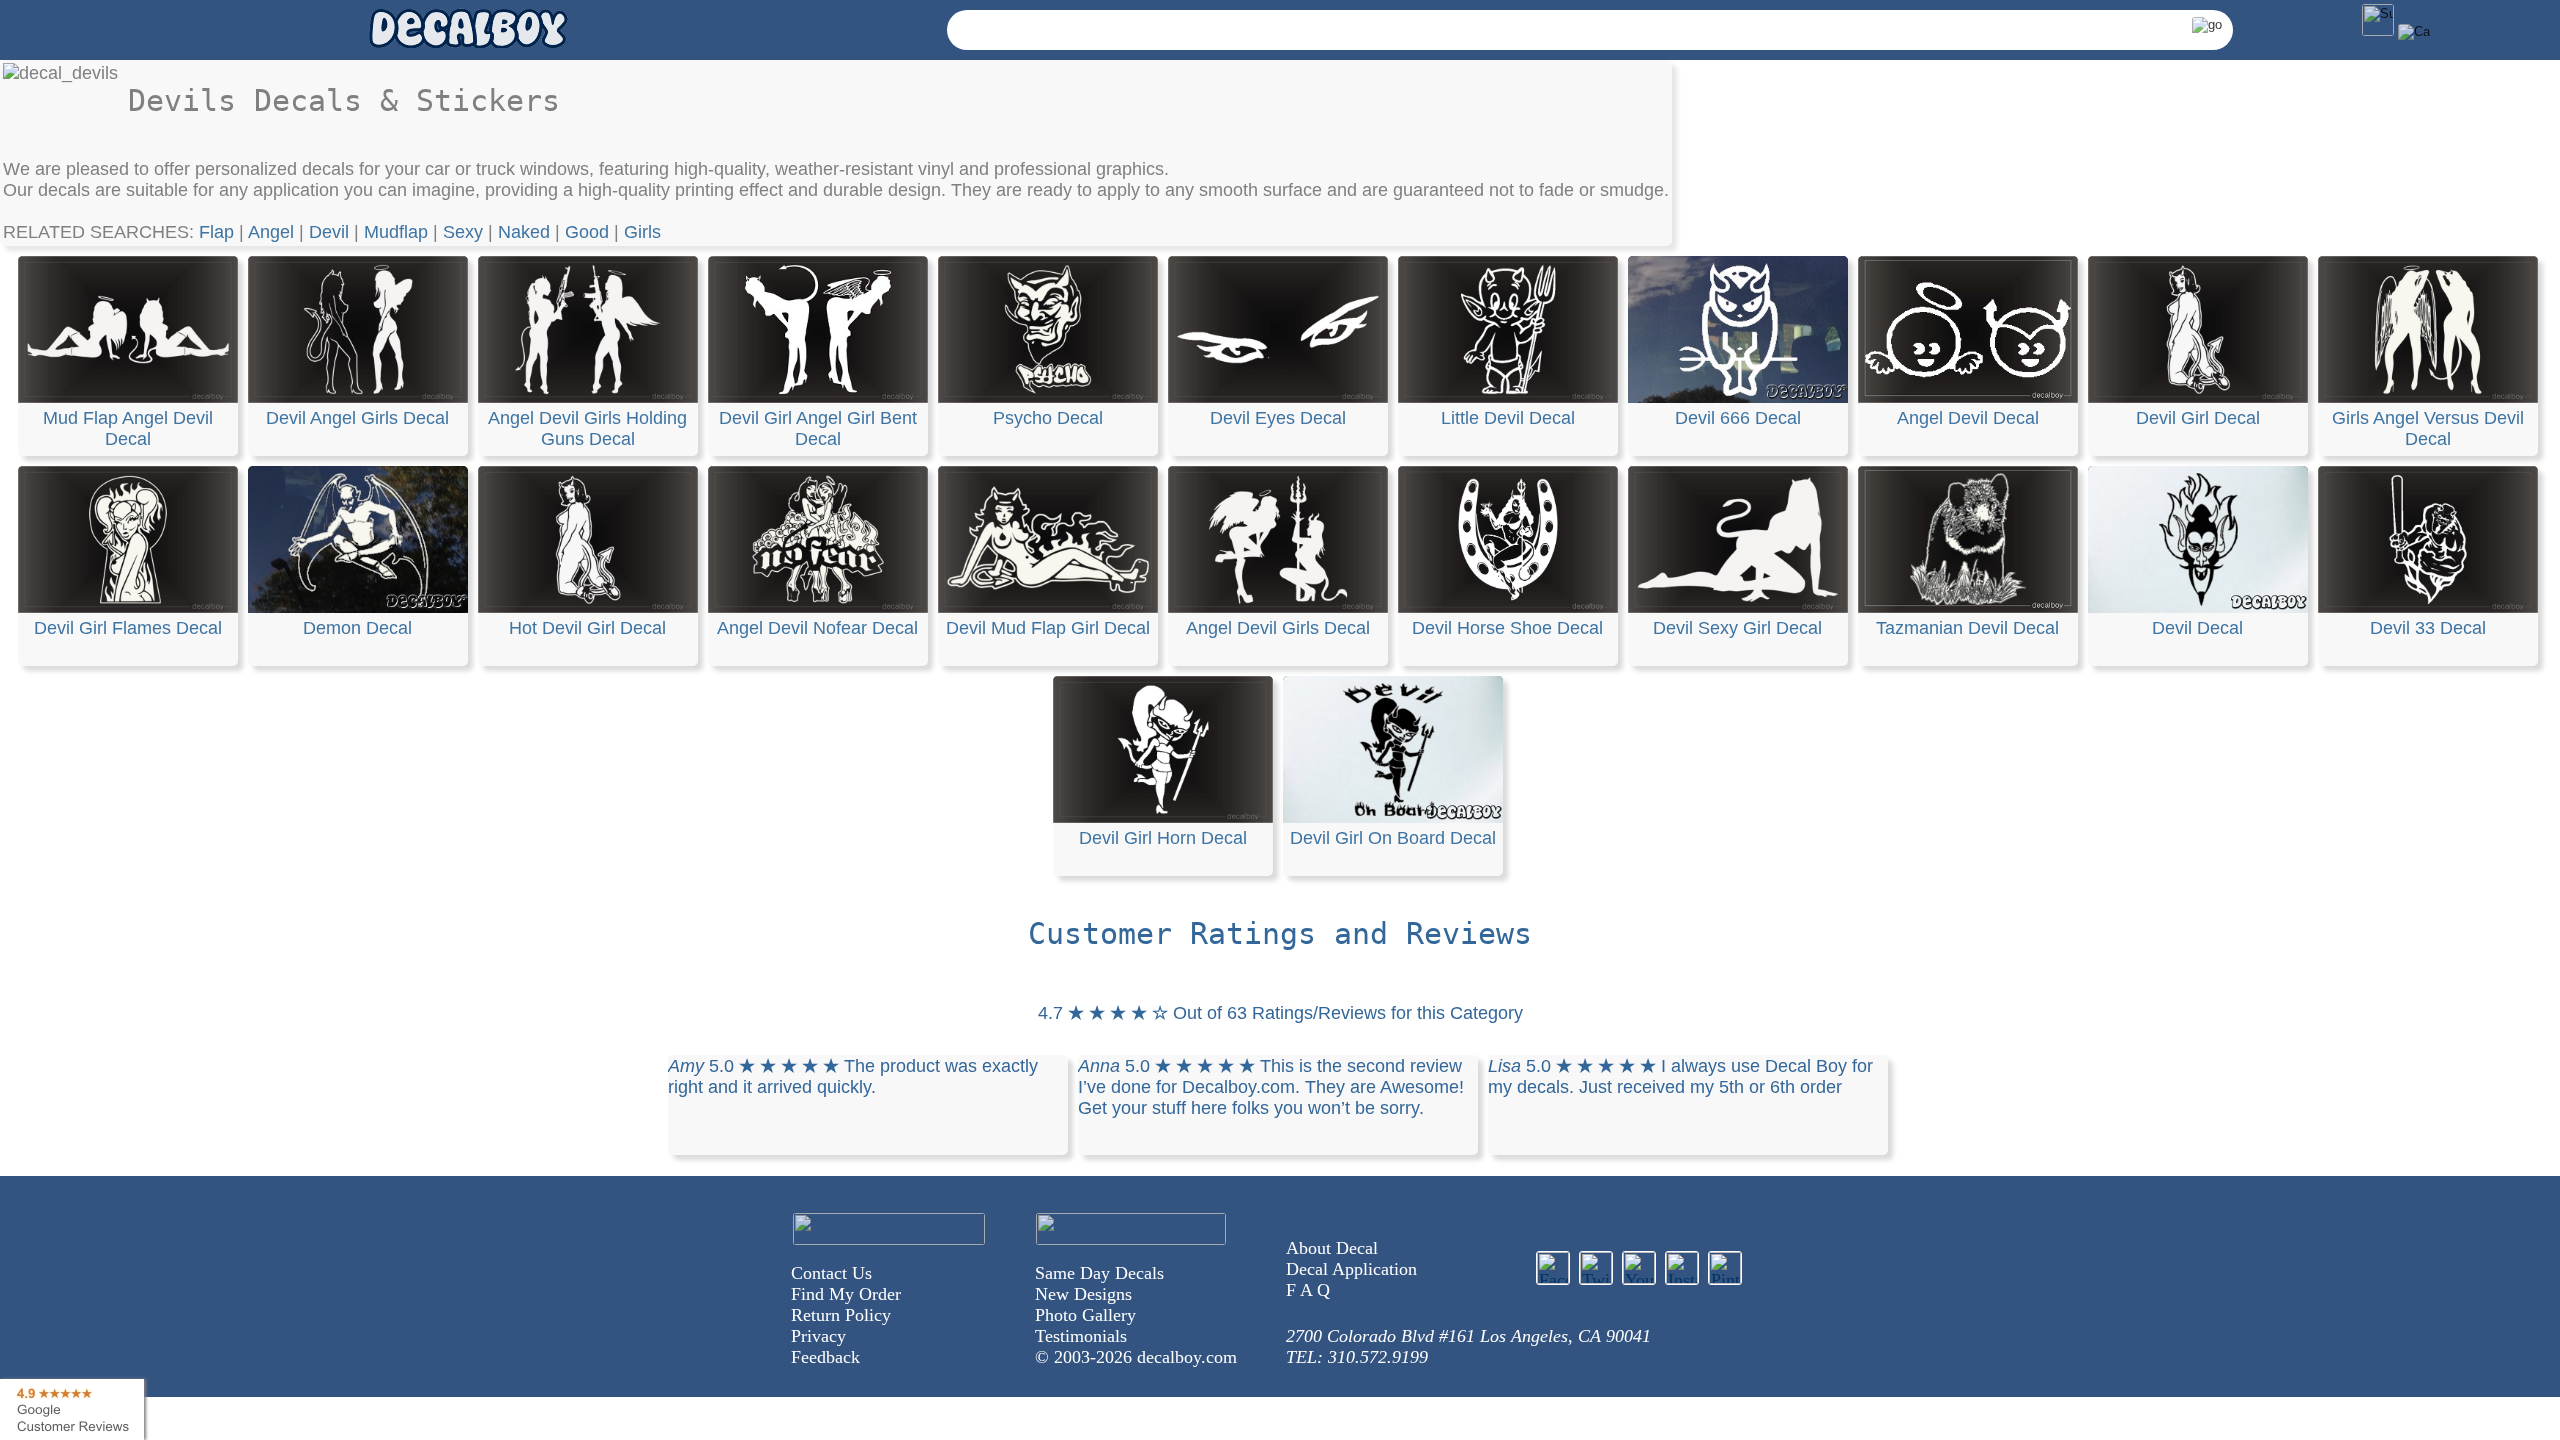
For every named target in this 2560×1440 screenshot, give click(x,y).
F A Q (1308, 1290)
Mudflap (396, 232)
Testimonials (1081, 1336)
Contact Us (831, 1273)
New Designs (1083, 1294)
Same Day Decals (1099, 1273)
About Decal (1332, 1248)
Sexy (463, 232)
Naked (524, 232)
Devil (329, 232)
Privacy (818, 1336)
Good (587, 232)
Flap (216, 232)
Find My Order (846, 1294)
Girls (642, 232)
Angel (271, 232)
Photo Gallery (1085, 1315)
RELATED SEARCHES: (101, 232)
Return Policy (841, 1315)
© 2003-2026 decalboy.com (1136, 1357)
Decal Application (1351, 1269)
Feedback (825, 1357)
